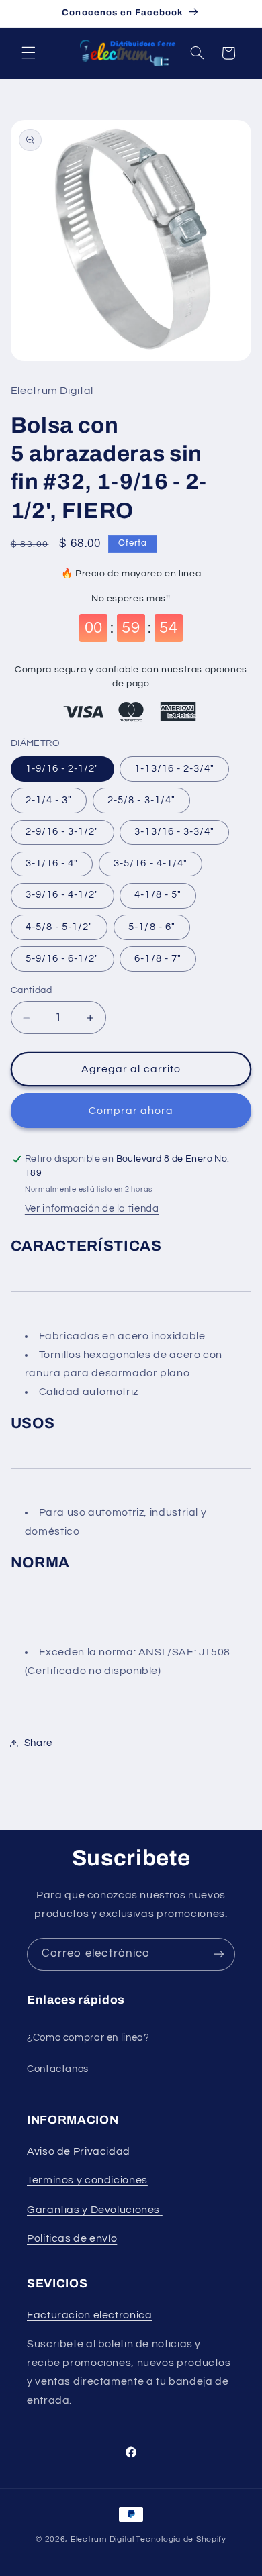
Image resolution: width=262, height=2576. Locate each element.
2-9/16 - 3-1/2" (62, 832)
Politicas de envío (72, 2238)
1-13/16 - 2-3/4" (174, 769)
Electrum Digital (102, 2539)
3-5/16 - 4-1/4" (150, 863)
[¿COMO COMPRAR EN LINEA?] (161, 2210)
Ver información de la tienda (92, 1209)
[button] (28, 53)
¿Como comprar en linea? (88, 2038)
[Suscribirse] (219, 1954)
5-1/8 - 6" (152, 927)
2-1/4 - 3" (49, 800)
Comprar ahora (131, 1111)
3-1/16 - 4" (52, 863)
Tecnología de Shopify (181, 2539)
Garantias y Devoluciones (93, 2210)
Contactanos (58, 2069)
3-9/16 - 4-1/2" (62, 895)
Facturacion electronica (90, 2315)
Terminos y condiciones (87, 2180)
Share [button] (38, 1743)
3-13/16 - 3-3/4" (174, 832)
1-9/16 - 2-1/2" (62, 769)
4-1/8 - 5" (158, 895)
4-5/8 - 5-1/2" (59, 927)
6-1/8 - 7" (158, 959)
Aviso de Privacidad (80, 2151)
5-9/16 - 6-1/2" (62, 959)
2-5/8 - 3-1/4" (141, 800)
